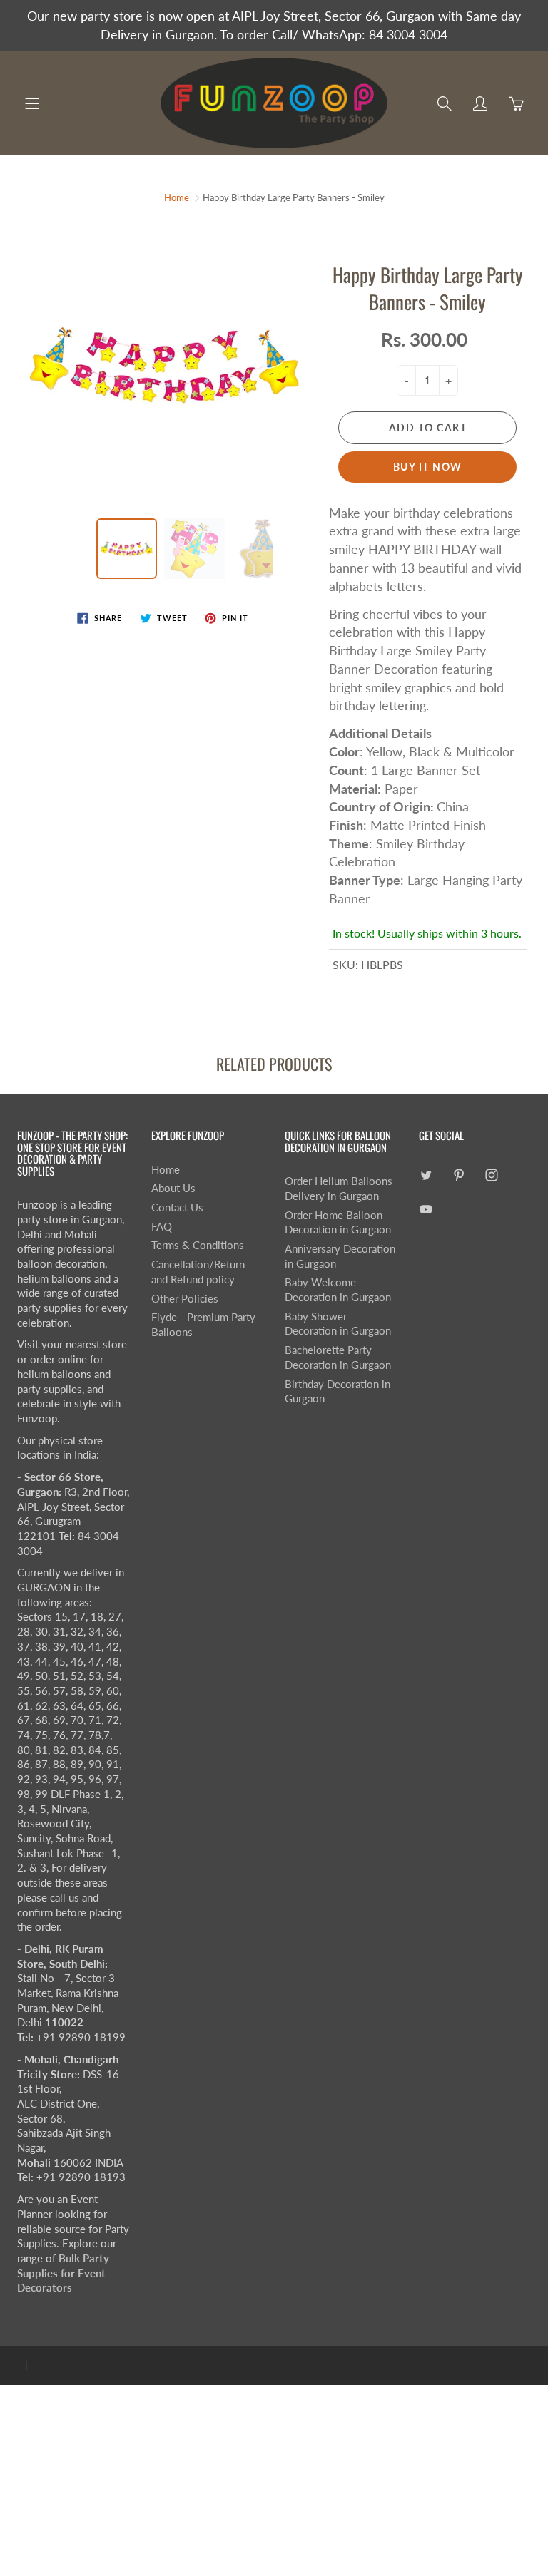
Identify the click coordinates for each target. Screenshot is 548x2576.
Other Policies (185, 1299)
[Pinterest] (459, 1175)
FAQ (162, 1227)
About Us (173, 1188)
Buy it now (428, 467)
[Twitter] (426, 1175)
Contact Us (177, 1207)
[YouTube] (426, 1209)
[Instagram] (492, 1175)
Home (177, 197)
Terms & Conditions (198, 1245)
